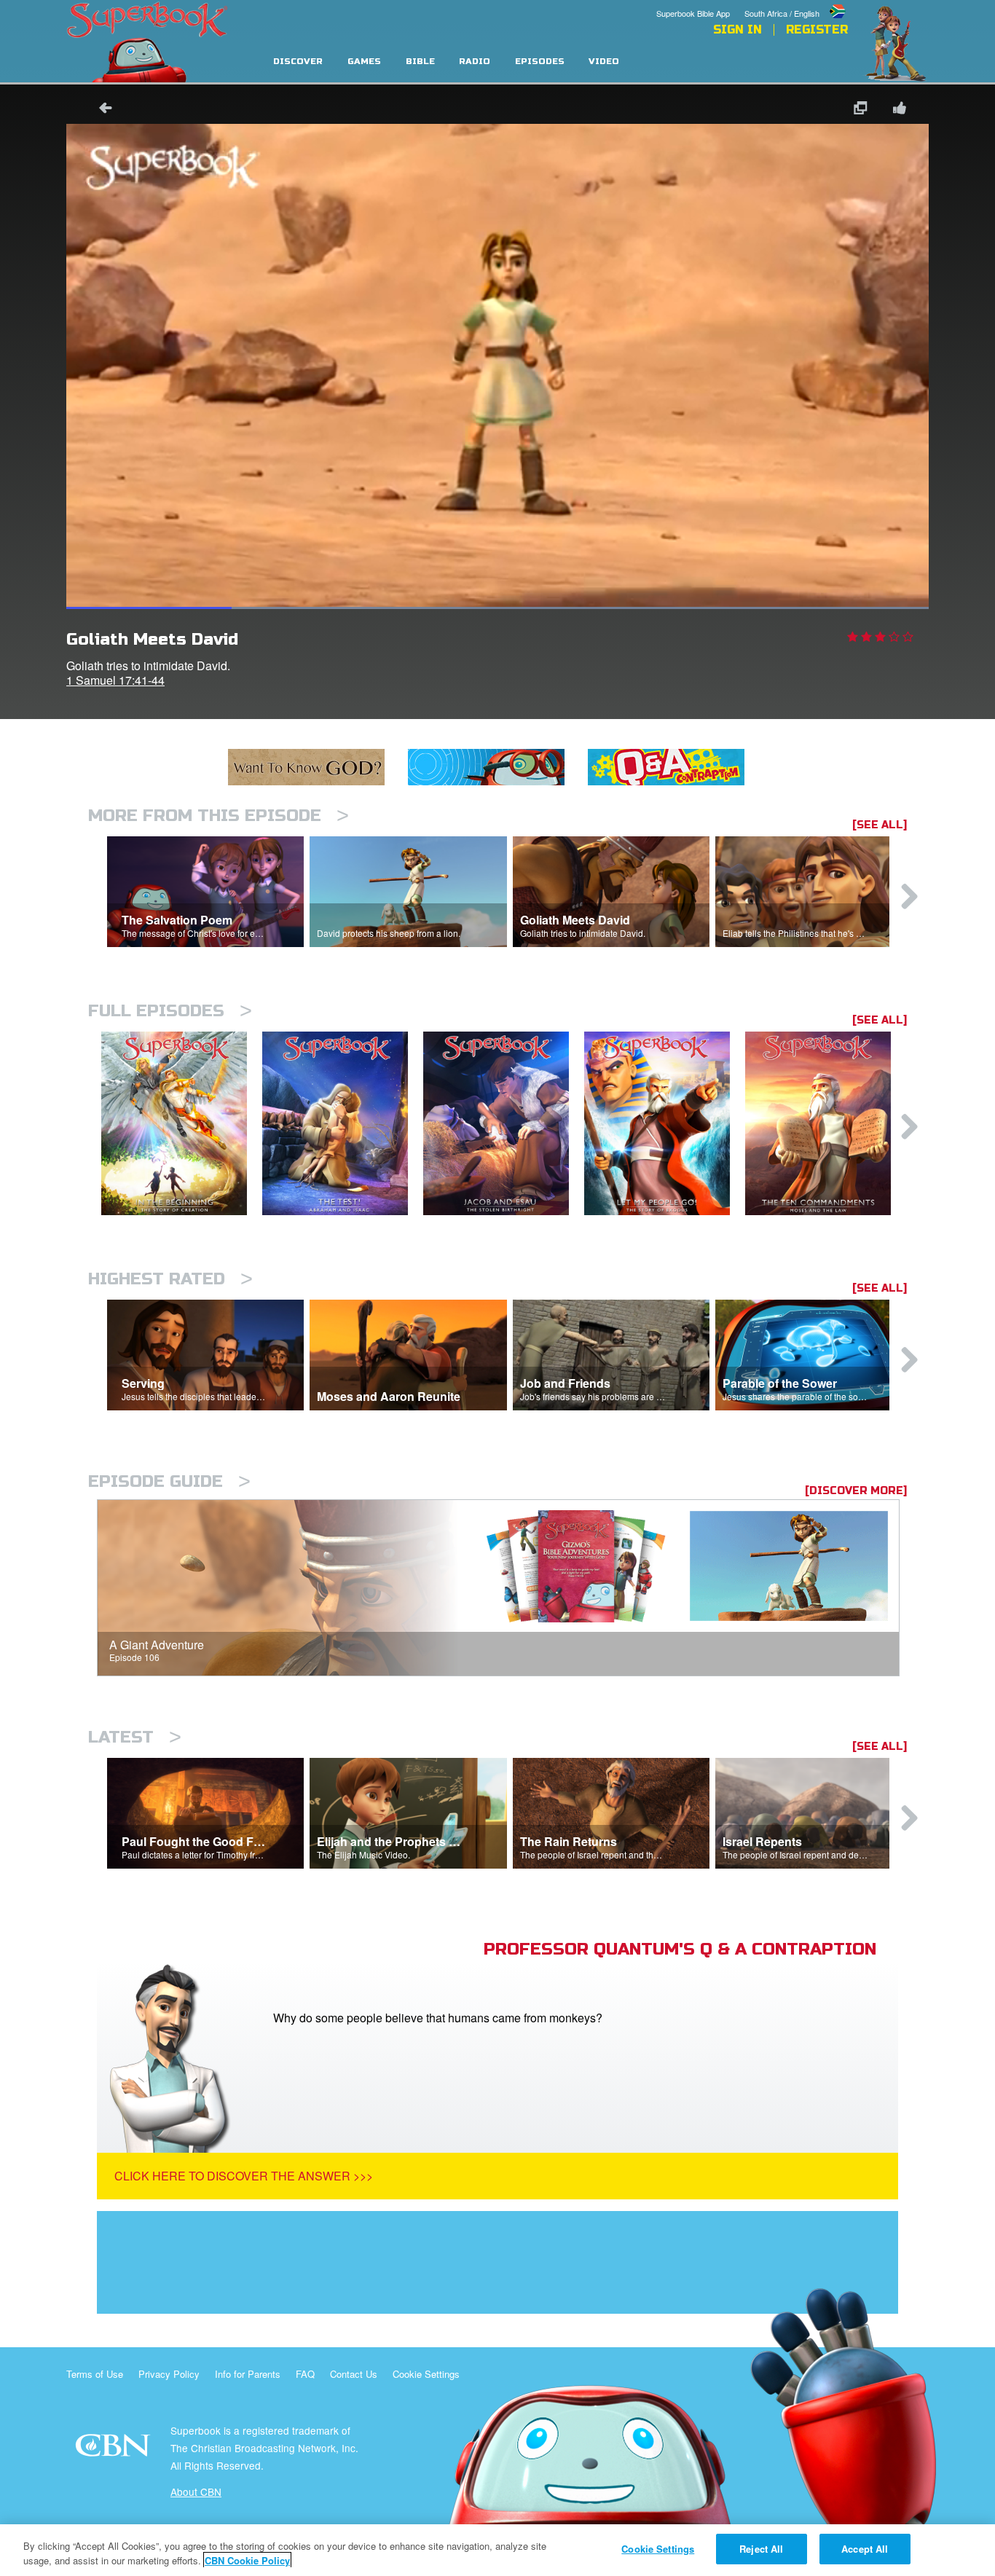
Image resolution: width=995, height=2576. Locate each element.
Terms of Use (95, 2374)
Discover (298, 62)
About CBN (196, 2491)
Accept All (865, 2549)
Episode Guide (169, 1481)
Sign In (738, 30)
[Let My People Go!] (665, 1124)
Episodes (540, 62)
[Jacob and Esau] (504, 1124)
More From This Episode (219, 816)
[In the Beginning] (182, 1124)
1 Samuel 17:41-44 (115, 680)
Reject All (761, 2549)
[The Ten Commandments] (826, 1124)
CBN (115, 2450)
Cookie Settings (426, 2374)
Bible (420, 62)
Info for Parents (248, 2374)
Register (817, 30)
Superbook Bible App (693, 13)
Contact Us (354, 2374)
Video (604, 62)
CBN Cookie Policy (247, 2560)
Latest (135, 1737)
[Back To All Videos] (101, 110)
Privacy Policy (169, 2374)
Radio (475, 62)
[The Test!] (343, 1124)
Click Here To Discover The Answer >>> (244, 2176)
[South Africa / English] (796, 2)
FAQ (305, 2374)
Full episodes (170, 1011)
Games (364, 62)
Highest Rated (170, 1279)
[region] (497, 2550)
